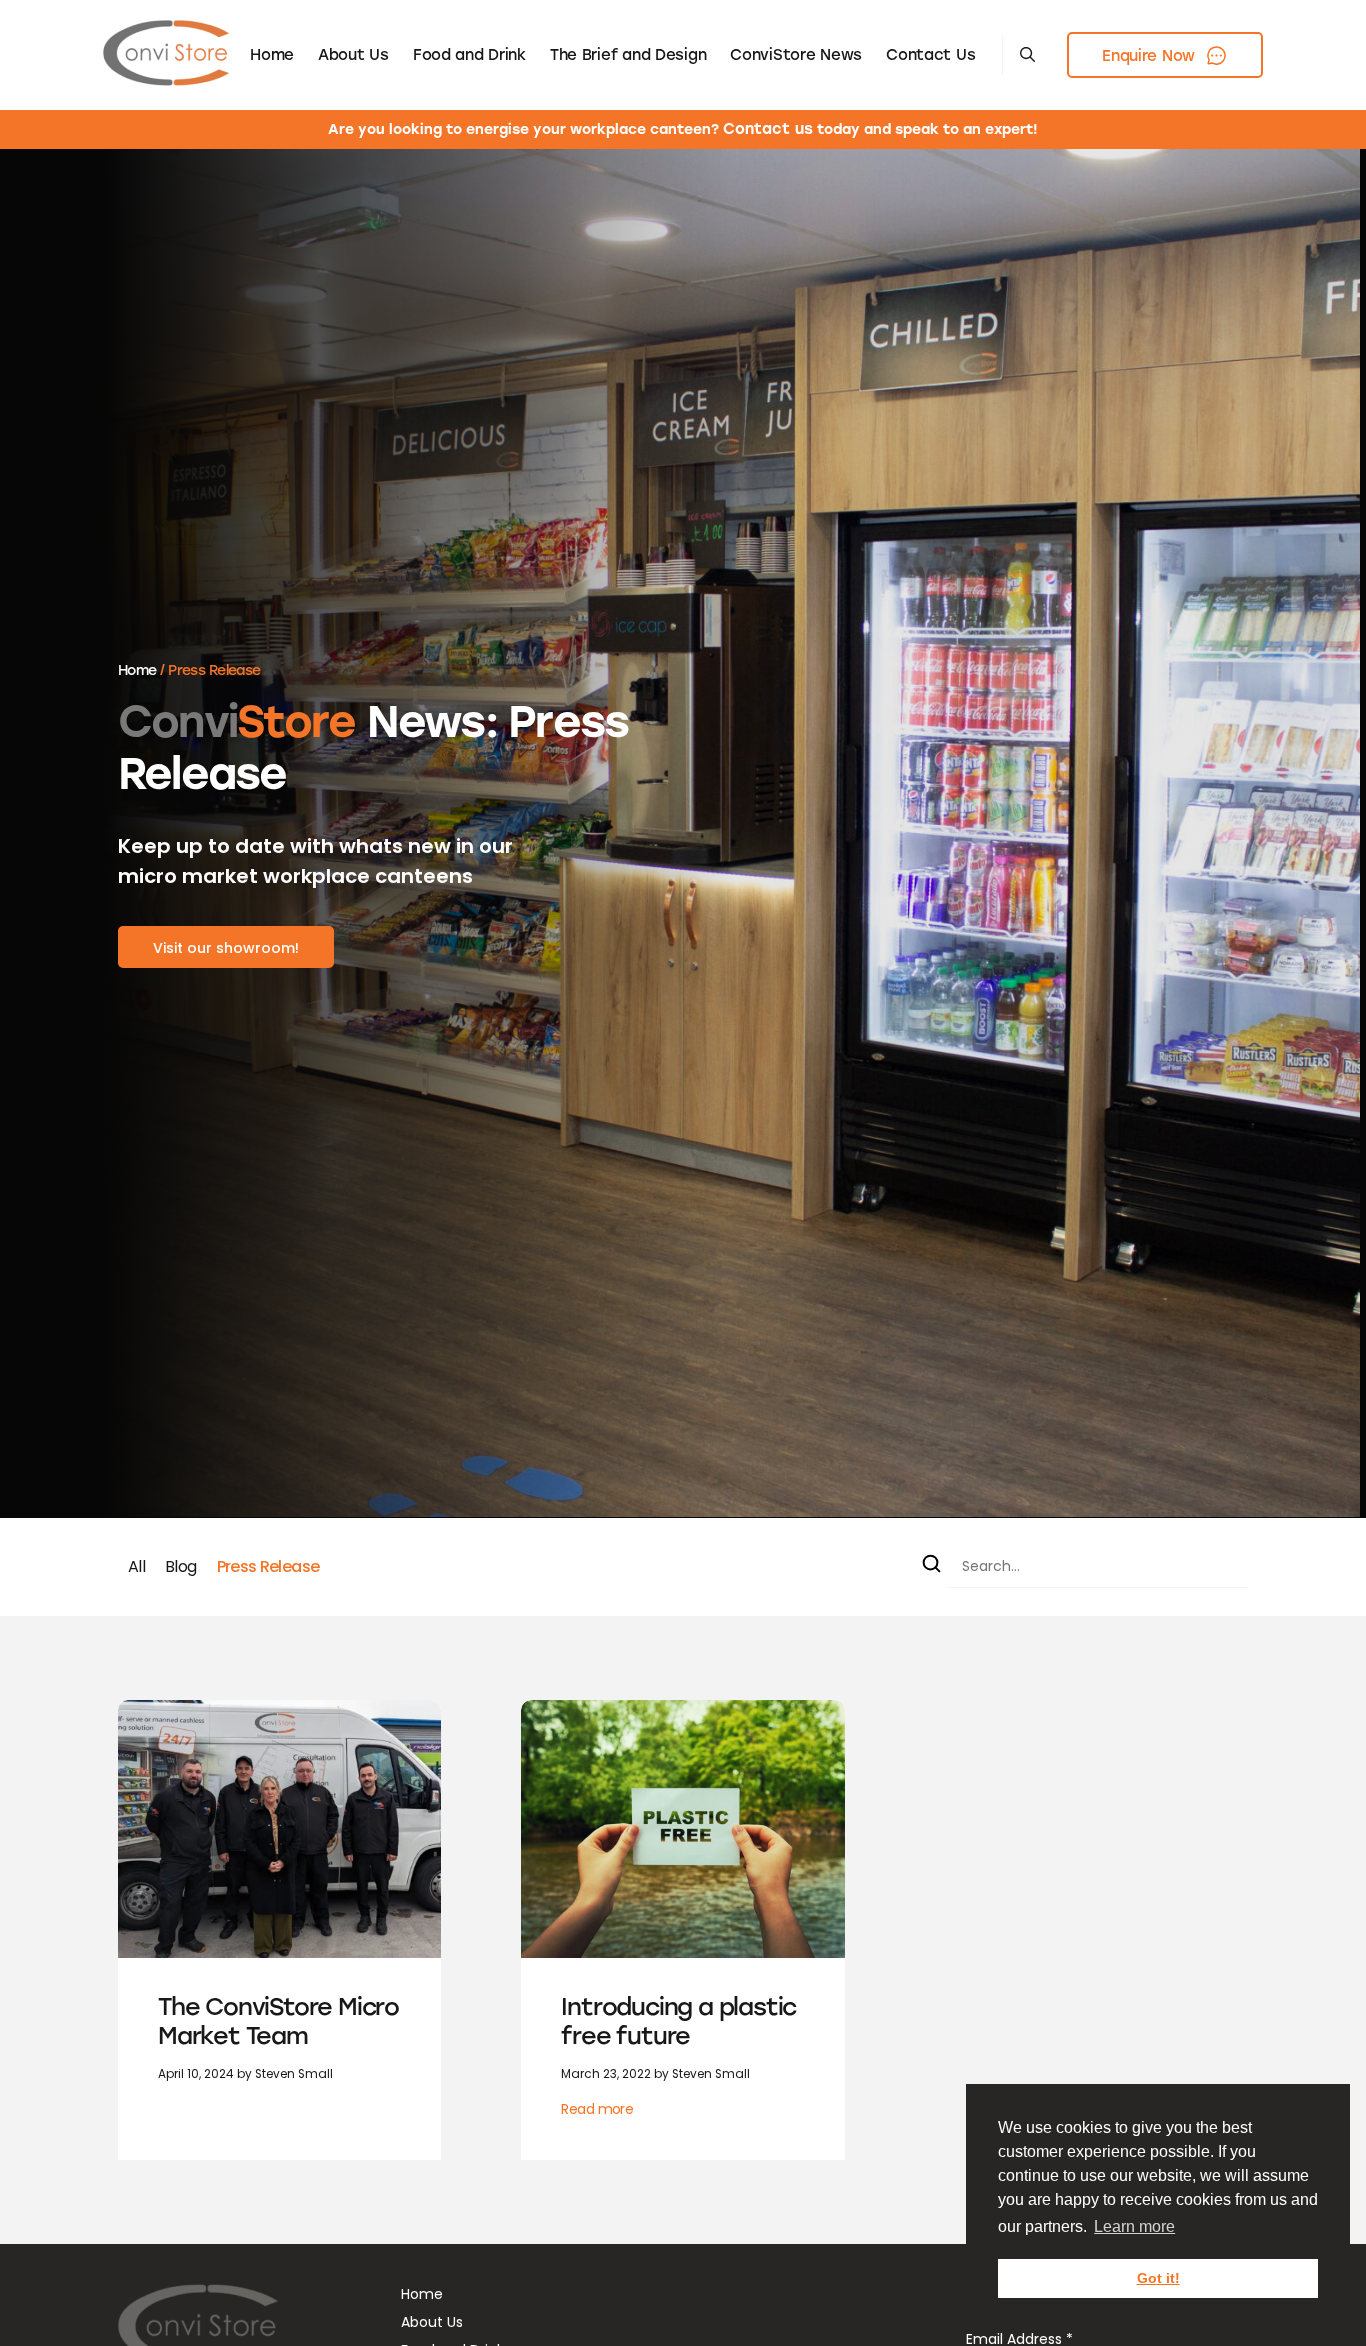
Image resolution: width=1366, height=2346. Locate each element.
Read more (597, 2109)
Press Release (268, 1566)
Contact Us (930, 55)
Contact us (768, 129)
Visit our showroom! (226, 948)
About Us (353, 55)
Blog (180, 1566)
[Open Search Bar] (1027, 55)
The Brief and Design (628, 55)
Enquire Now (1148, 56)
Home (272, 55)
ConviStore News (796, 55)
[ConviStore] (166, 55)
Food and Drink (469, 55)
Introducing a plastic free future (678, 2021)
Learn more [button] (1134, 2226)
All (136, 1566)
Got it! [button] (1158, 2278)
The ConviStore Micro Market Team (278, 2021)
